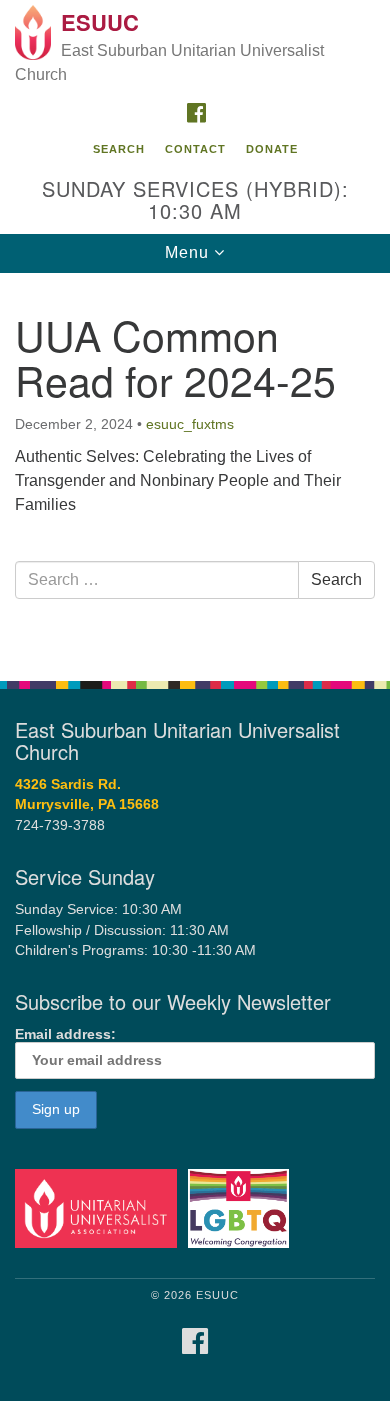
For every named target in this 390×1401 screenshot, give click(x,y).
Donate (272, 149)
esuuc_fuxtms (190, 424)
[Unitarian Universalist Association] (99, 1207)
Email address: (65, 1034)
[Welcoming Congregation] (242, 1207)
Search (119, 149)
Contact (195, 149)
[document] (195, 466)
